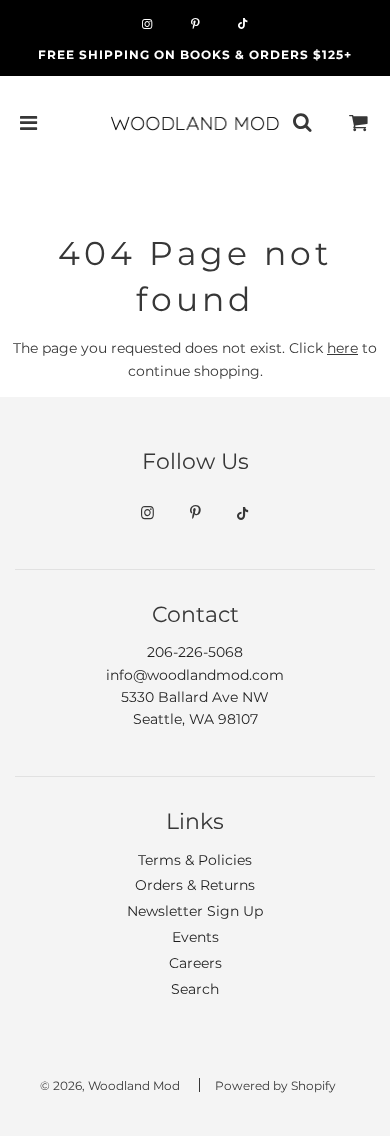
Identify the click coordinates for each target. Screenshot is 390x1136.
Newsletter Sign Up (195, 911)
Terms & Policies (195, 860)
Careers (195, 963)
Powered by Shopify (275, 1085)
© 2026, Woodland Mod (110, 1085)
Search (195, 989)
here (342, 348)
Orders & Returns (195, 885)
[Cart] (359, 123)
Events (195, 937)
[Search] (302, 123)
